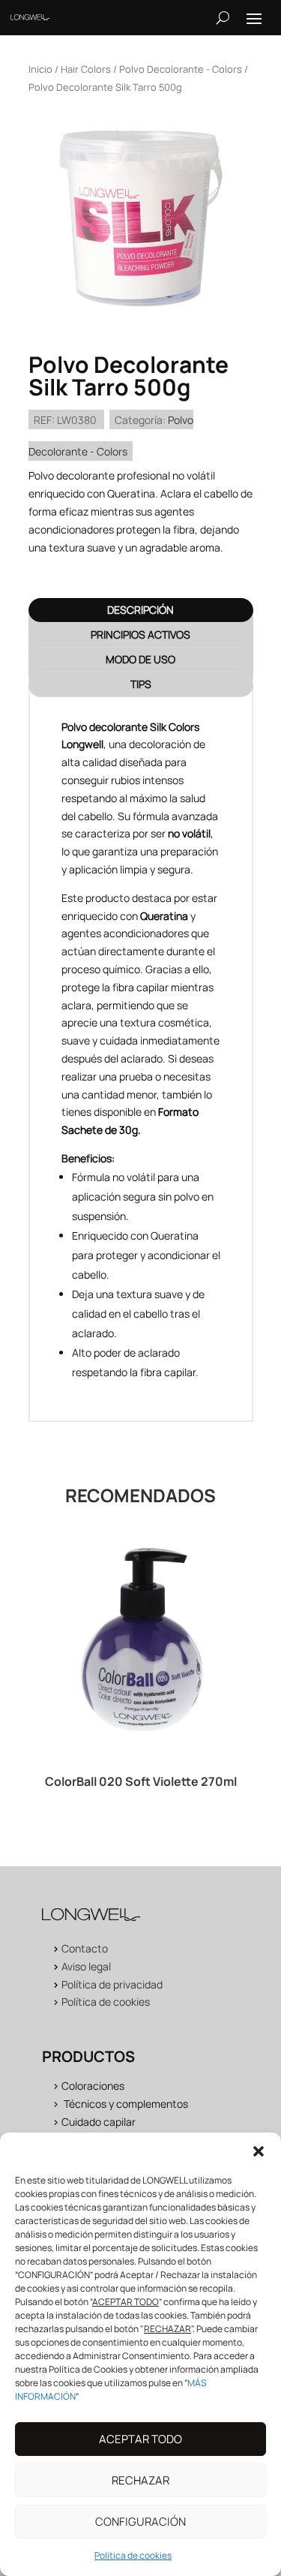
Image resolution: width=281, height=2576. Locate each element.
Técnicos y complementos (126, 2104)
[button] (259, 2151)
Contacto (85, 1948)
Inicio (40, 69)
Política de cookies (133, 2555)
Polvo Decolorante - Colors (181, 69)
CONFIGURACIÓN (140, 2522)
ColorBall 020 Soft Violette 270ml (141, 1781)
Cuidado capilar (99, 2122)
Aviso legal (86, 1966)
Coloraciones (93, 2086)
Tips (141, 684)
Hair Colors (86, 69)
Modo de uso (140, 659)
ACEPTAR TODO (140, 2439)
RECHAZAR (140, 2480)
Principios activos (140, 634)
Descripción (140, 610)
